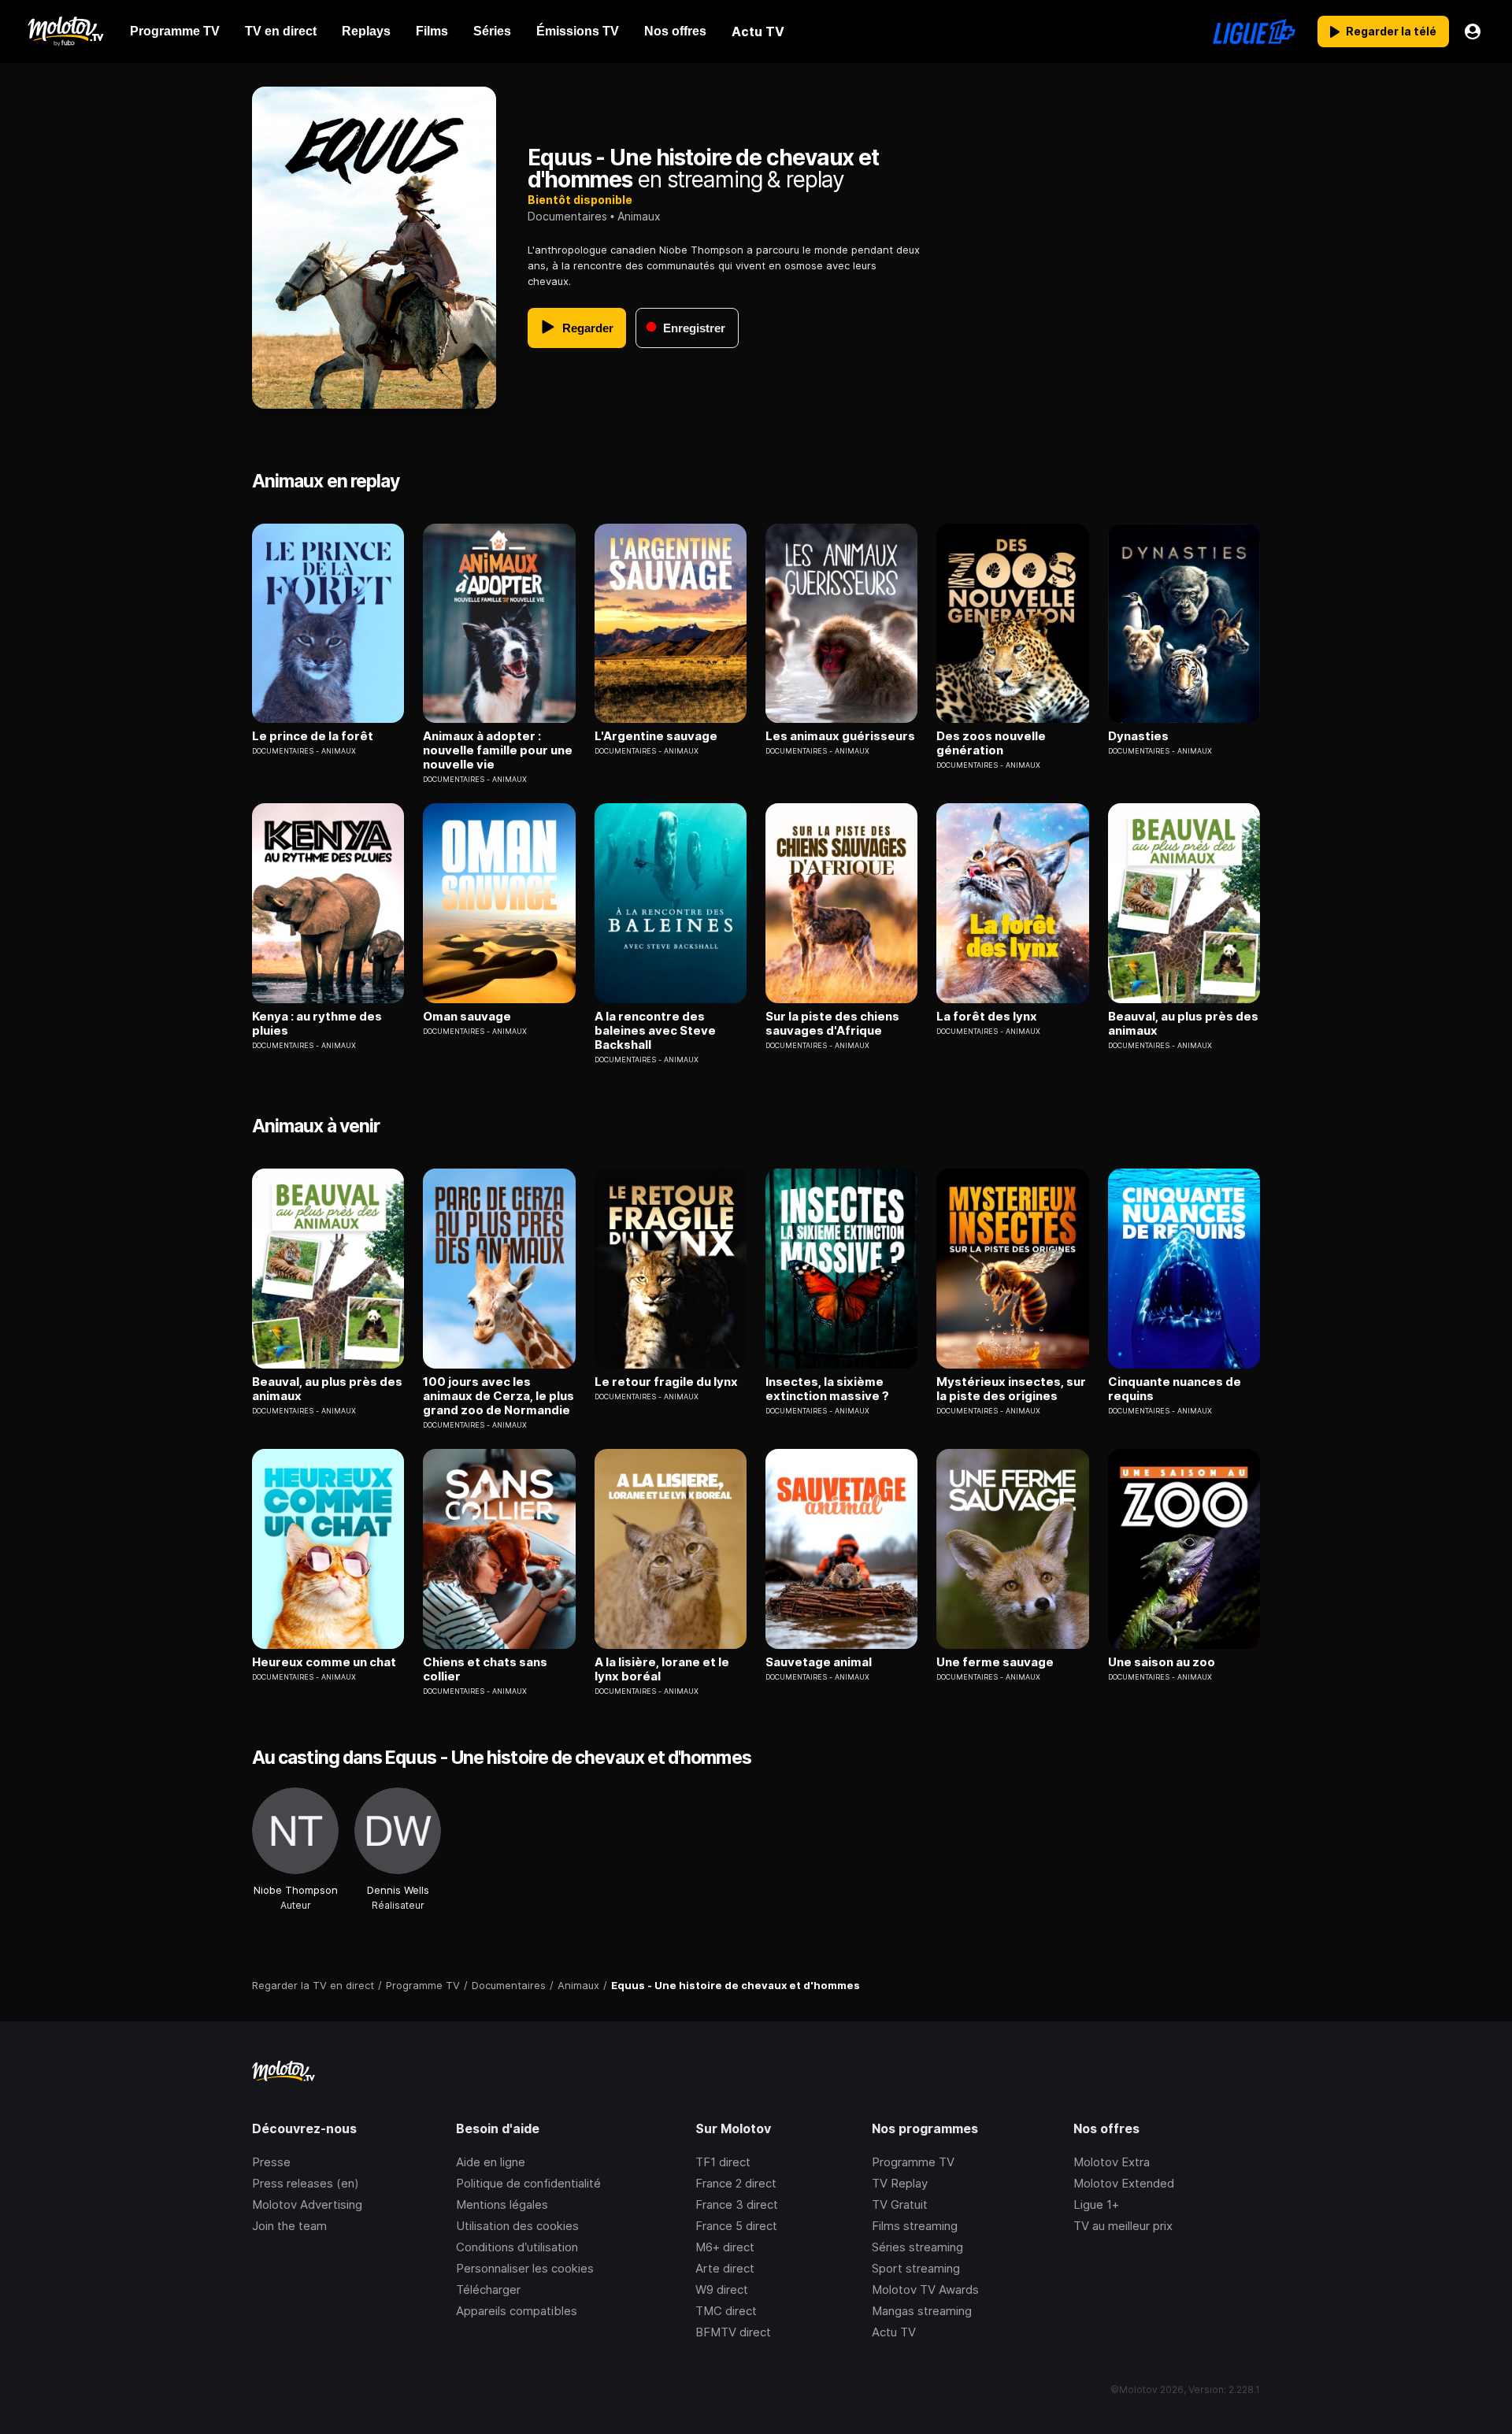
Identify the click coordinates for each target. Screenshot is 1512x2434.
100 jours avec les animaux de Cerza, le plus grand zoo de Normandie (498, 1396)
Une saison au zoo (1162, 1662)
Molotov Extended (1124, 2183)
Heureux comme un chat (324, 1662)
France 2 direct (736, 2183)
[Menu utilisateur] (1473, 31)
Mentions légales (502, 2204)
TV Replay (900, 2183)
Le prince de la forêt (313, 736)
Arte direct (725, 2268)
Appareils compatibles (517, 2311)
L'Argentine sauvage (656, 736)
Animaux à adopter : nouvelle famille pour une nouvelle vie (498, 750)
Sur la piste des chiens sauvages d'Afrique (832, 1024)
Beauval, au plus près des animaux (1183, 1024)
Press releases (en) (306, 2183)
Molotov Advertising (307, 2204)
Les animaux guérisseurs (840, 736)
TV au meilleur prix (1123, 2226)
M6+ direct (725, 2247)
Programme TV (913, 2162)
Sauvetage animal (819, 1662)
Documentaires (567, 216)
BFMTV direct (733, 2332)
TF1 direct (723, 2162)
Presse (271, 2162)
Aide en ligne (491, 2162)
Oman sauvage (467, 1017)
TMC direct (726, 2311)
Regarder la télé (1391, 31)
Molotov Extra (1112, 2162)
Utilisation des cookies (517, 2226)
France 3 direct (737, 2204)
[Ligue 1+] (1254, 31)
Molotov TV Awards (925, 2290)
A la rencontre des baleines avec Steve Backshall (655, 1031)
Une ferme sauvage (995, 1662)
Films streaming (915, 2226)
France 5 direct (736, 2226)
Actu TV (894, 2332)
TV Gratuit (900, 2204)
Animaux (639, 216)
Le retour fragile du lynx (666, 1382)
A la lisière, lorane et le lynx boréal (662, 1669)
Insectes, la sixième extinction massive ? (827, 1389)
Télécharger (488, 2290)
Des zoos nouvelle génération (991, 743)
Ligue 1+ (1096, 2204)
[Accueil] (65, 31)
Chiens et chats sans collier (485, 1669)
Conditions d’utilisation (517, 2247)
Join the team (289, 2226)
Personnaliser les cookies (525, 2268)
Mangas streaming (922, 2311)
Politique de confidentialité (528, 2183)
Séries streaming (917, 2247)
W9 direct (722, 2290)
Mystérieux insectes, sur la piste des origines (1011, 1389)
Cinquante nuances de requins (1175, 1389)
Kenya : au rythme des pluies (317, 1024)
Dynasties (1138, 736)
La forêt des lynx (987, 1017)
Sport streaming (916, 2268)
